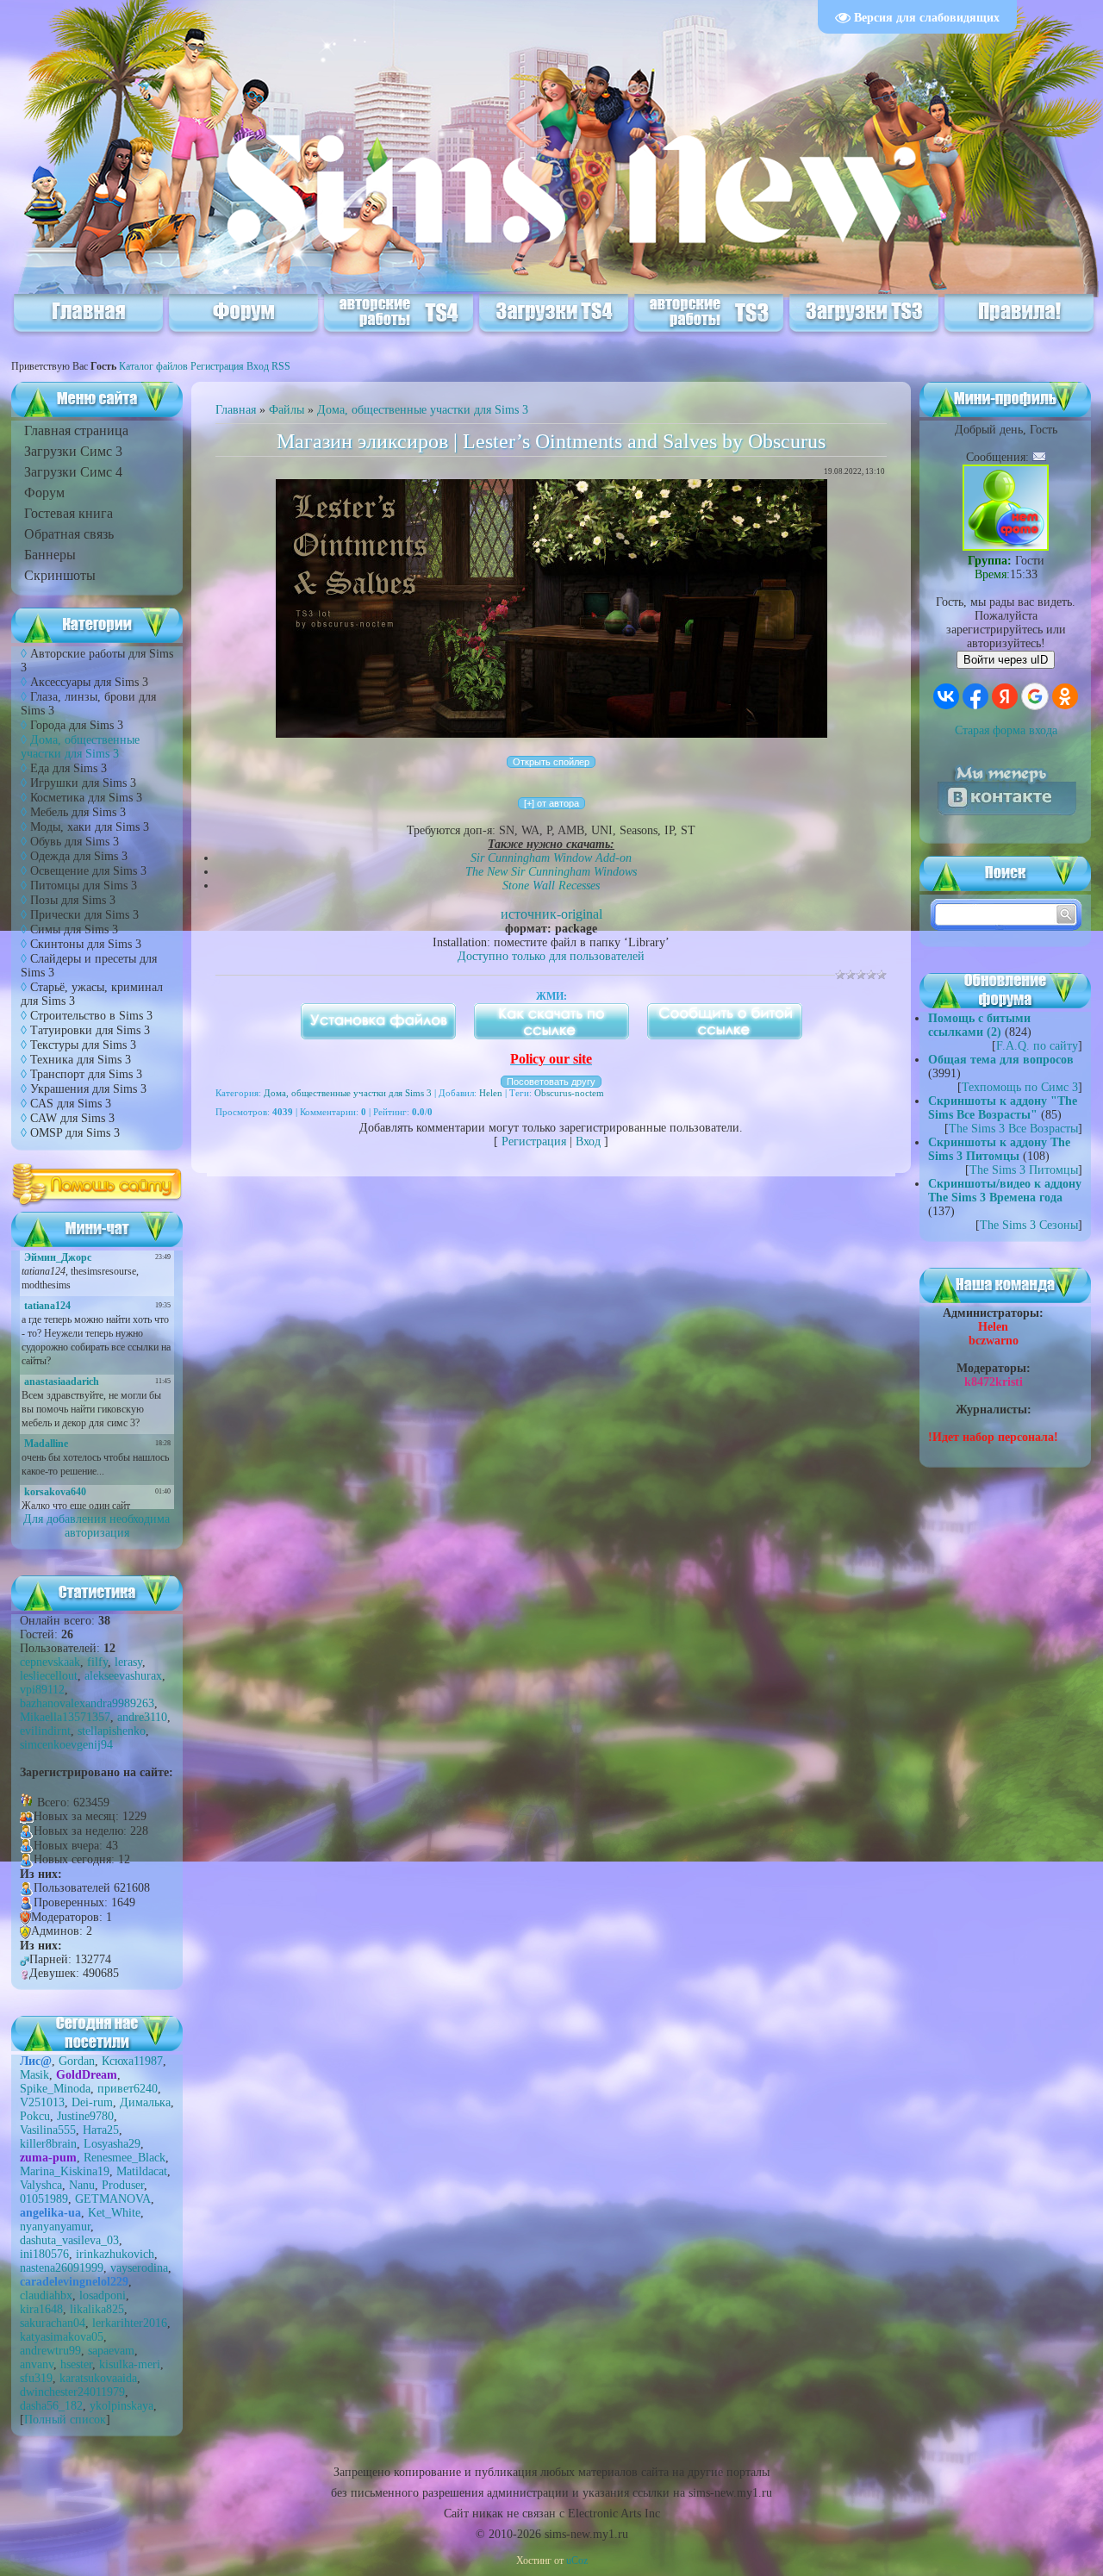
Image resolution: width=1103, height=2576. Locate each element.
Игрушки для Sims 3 (83, 783)
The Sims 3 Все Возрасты (1013, 1129)
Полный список (65, 2420)
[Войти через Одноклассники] (1065, 696)
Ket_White (114, 2213)
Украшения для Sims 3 (88, 1089)
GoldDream (87, 2075)
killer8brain (48, 2144)
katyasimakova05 (62, 2337)
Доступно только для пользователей (551, 956)
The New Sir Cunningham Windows (551, 872)
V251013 (42, 2102)
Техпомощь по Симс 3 (1020, 1087)
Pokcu (35, 2116)
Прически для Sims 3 (84, 915)
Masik (34, 2075)
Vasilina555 (48, 2130)
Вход (258, 366)
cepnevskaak (50, 1662)
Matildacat (142, 2171)
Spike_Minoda (55, 2089)
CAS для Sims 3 (71, 1104)
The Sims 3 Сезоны (1029, 1225)
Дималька (145, 2102)
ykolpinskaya (122, 2406)
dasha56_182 (51, 2406)
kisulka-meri (130, 2364)
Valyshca (41, 2185)
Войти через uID (1006, 660)
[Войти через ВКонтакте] (946, 696)
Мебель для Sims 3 (78, 812)
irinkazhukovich (115, 2254)
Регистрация (217, 366)
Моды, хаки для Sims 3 (90, 827)
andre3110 (142, 1717)
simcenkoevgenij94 (66, 1745)
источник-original (551, 914)
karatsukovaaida (98, 2378)
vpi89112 (42, 1690)
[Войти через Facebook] (975, 696)
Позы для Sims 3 (73, 900)
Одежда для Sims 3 (79, 856)
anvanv (37, 2364)
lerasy (128, 1662)
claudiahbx (46, 2295)
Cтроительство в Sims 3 (91, 1016)
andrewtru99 (50, 2351)
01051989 (44, 2199)
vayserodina (139, 2268)
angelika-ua (50, 2213)
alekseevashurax (123, 1676)
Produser (123, 2185)
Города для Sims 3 (77, 725)
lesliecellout (49, 1676)
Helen (491, 1093)
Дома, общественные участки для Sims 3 (80, 747)
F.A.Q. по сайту (1037, 1046)
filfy (97, 1662)
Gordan (77, 2061)
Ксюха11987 (132, 2061)
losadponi (103, 2295)
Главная (236, 410)
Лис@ (36, 2061)
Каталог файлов (153, 366)
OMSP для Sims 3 (75, 1133)
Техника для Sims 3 (81, 1060)
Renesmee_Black (125, 2158)
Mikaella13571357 (65, 1717)
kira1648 (41, 2309)
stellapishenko (112, 1731)
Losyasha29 (112, 2144)
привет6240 (128, 2089)
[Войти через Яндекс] (1005, 696)
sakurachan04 (53, 2323)
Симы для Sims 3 (74, 929)
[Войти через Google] (1035, 696)
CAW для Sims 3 (72, 1118)
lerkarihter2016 (130, 2323)
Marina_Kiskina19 (65, 2171)
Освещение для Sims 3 (88, 871)
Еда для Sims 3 (69, 768)
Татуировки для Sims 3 (90, 1030)
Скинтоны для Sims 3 (86, 944)
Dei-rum (92, 2102)
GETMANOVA (113, 2199)
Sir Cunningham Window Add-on (551, 858)
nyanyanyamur (55, 2227)
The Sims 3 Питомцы (1024, 1170)
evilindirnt (45, 1731)
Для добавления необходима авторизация (97, 1526)
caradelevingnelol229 (74, 2282)
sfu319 (36, 2378)
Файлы (287, 410)
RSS (281, 366)
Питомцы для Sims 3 (84, 886)
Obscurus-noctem (569, 1093)
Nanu (82, 2185)
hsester (76, 2364)
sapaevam (111, 2351)
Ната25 (101, 2130)
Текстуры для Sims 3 (83, 1045)
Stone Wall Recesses (551, 886)
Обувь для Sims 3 (75, 842)
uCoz (577, 2560)
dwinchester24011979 (72, 2392)
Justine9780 (85, 2116)
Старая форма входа (1006, 730)
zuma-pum (48, 2158)
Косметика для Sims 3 (86, 798)
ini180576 (44, 2254)
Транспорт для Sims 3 (86, 1074)
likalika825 (97, 2309)
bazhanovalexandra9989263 (87, 1703)
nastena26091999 (62, 2268)
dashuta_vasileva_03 (69, 2240)
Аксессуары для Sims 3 (89, 682)
